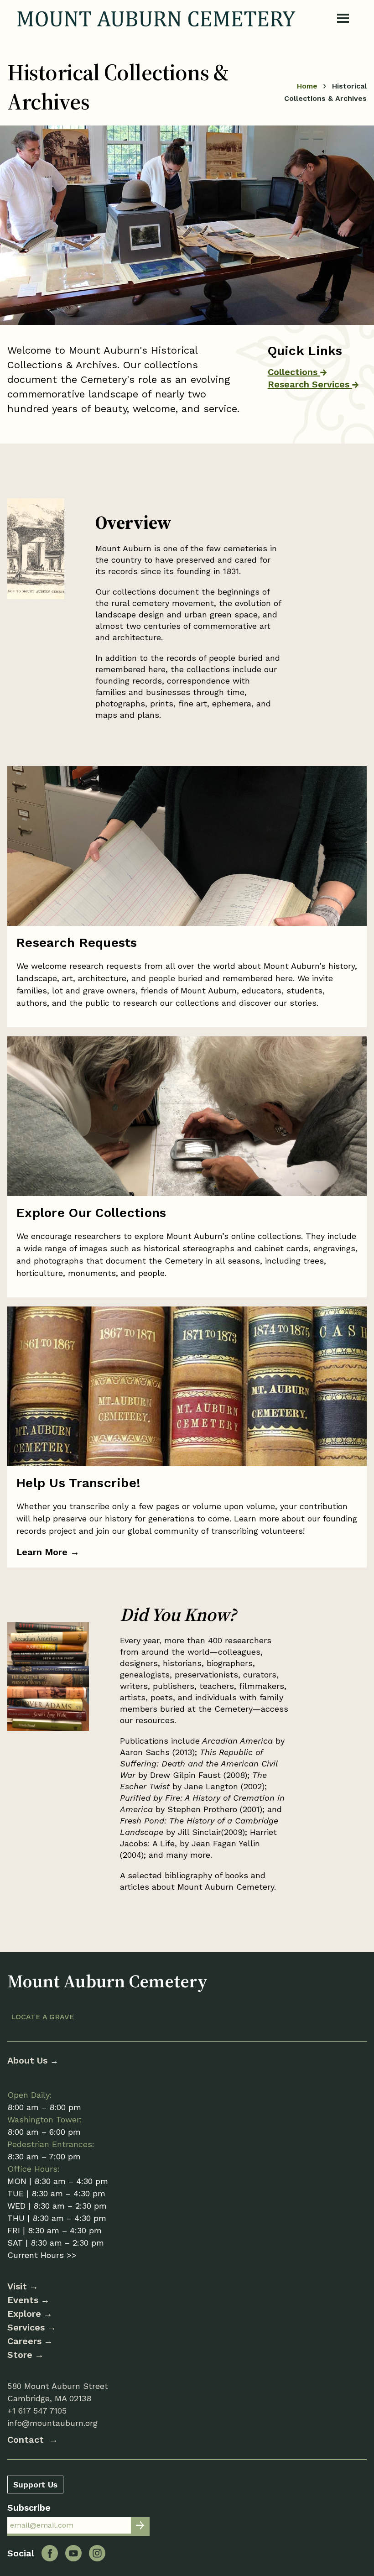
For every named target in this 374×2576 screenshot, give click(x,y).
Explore (24, 2314)
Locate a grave (43, 2017)
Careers (24, 2341)
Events (23, 2300)
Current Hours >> (42, 2255)
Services (26, 2327)
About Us (29, 2060)
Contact (27, 2440)
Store (20, 2355)
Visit (17, 2286)
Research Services (310, 384)
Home (307, 86)
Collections (294, 372)
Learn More (48, 1552)
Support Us (35, 2485)
